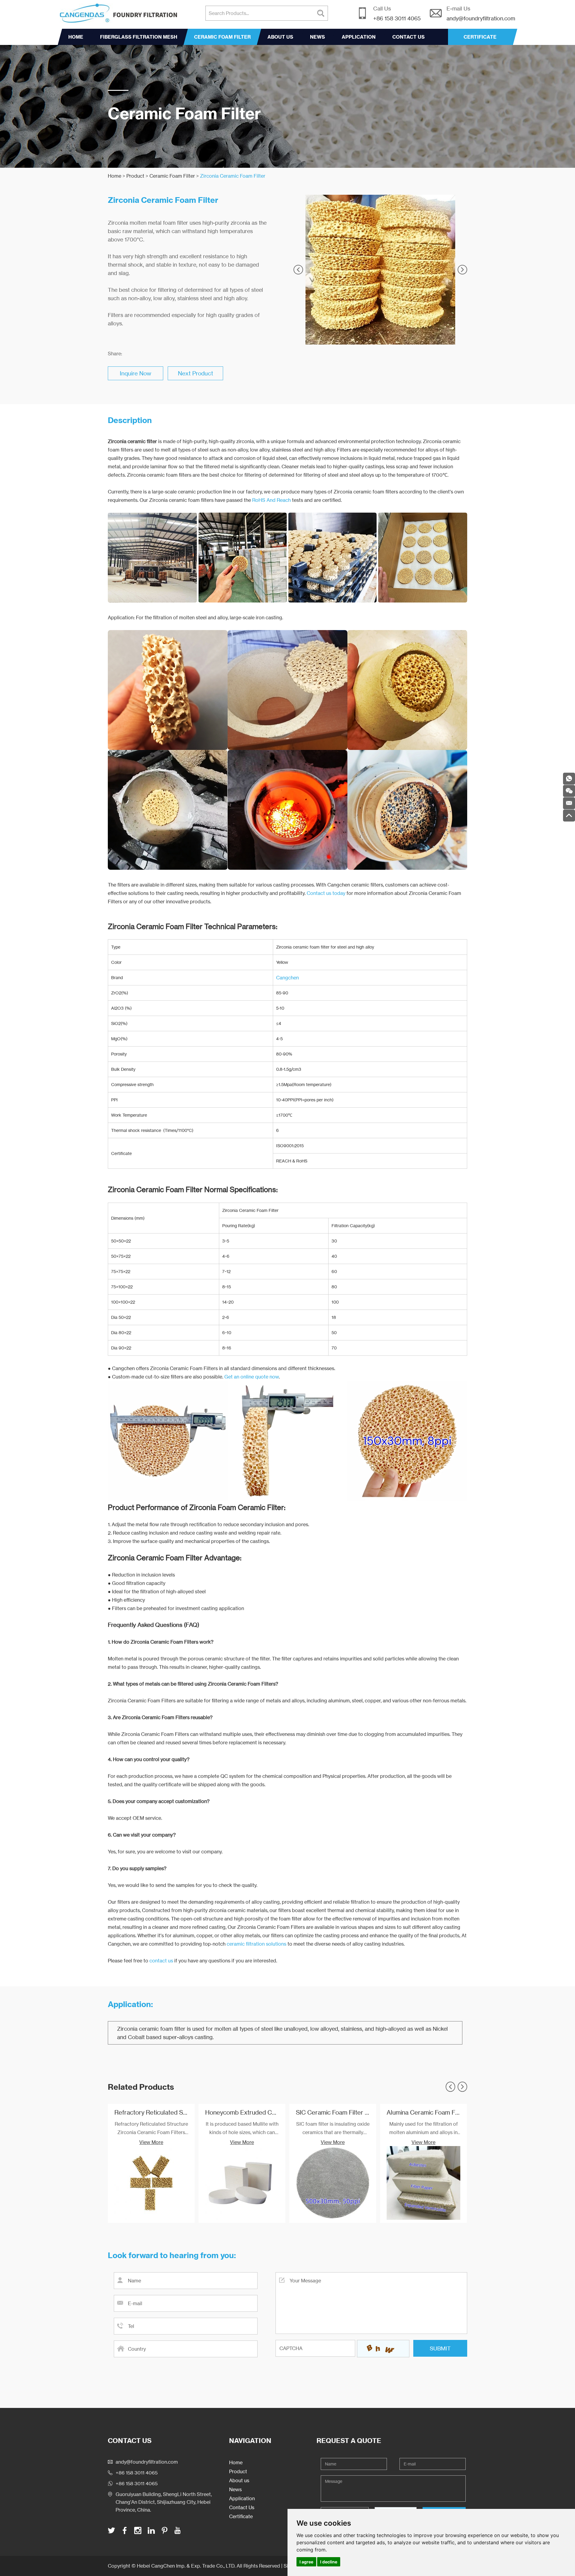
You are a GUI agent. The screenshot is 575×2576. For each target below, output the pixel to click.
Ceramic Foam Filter (222, 37)
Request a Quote (349, 2441)
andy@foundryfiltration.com (481, 18)
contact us (161, 1961)
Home (76, 37)
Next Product (196, 373)
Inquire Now (136, 373)
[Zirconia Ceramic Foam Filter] (380, 270)
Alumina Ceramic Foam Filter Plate (434, 2112)
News (317, 37)
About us (280, 37)
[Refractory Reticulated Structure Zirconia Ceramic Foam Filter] (151, 2183)
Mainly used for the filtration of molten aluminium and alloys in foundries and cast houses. (424, 2129)
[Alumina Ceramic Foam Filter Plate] (423, 2183)
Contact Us (408, 37)
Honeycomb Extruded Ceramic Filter (256, 2112)
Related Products (141, 2087)
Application (359, 37)
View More (151, 2142)
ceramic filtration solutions (257, 1944)
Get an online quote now (252, 1377)
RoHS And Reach (271, 500)
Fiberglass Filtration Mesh (139, 37)
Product (135, 176)
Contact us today (326, 893)
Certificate (241, 2516)
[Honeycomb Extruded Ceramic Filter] (242, 2183)
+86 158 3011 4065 (137, 2483)
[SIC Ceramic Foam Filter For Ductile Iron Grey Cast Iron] (333, 2183)
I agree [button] (306, 2562)
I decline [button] (329, 2562)
